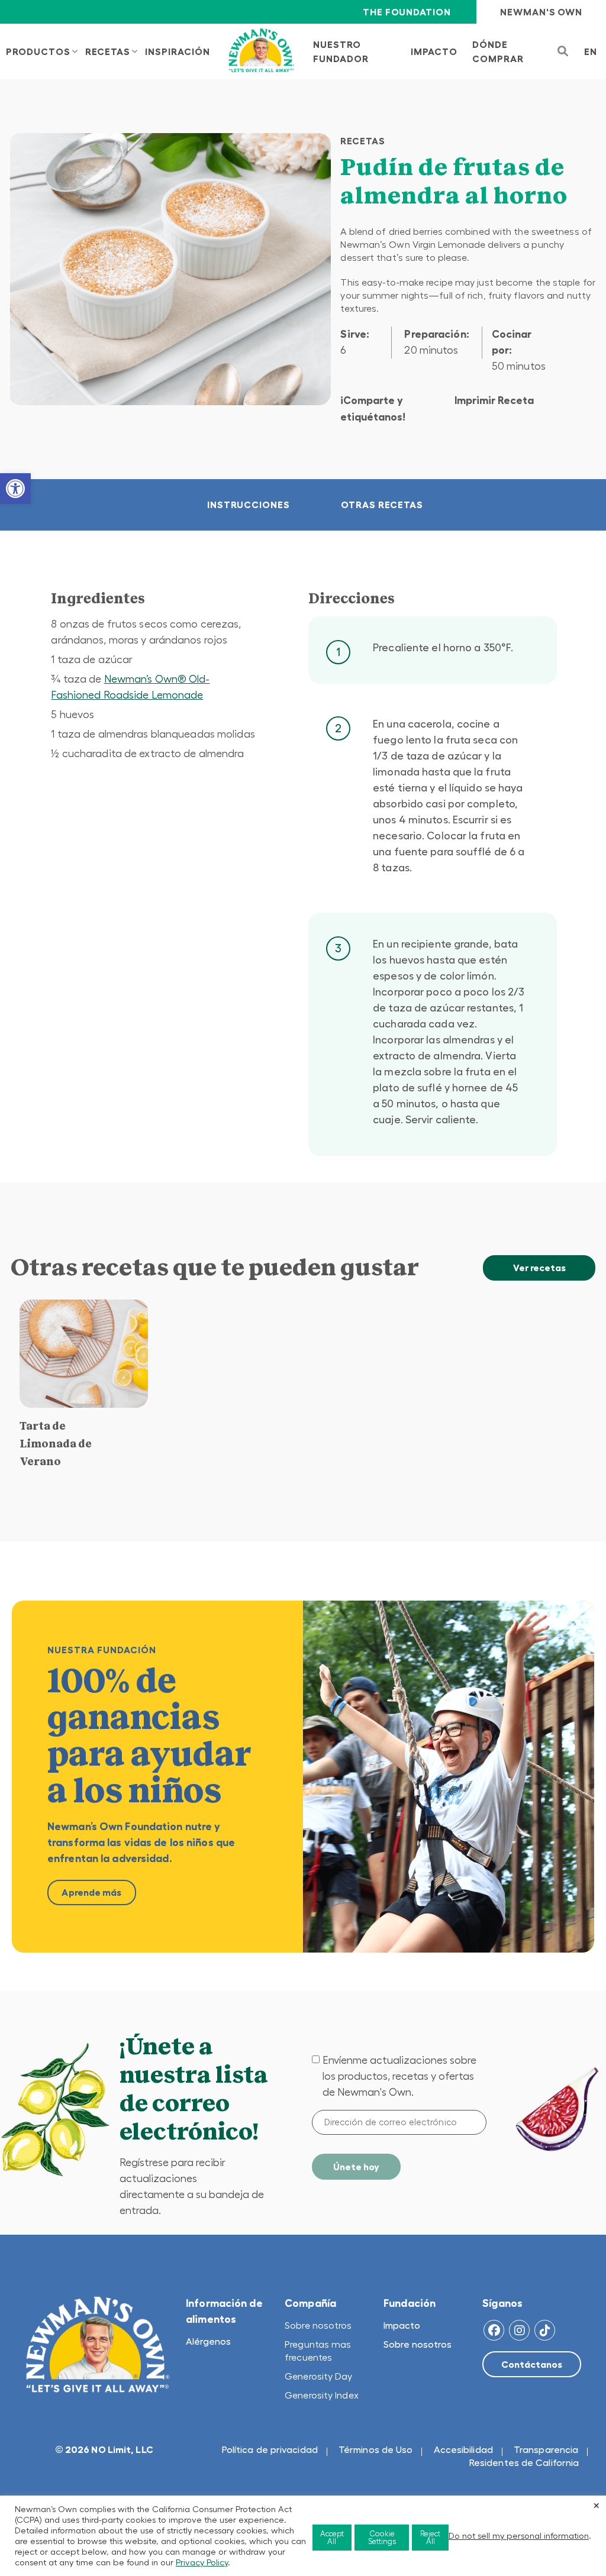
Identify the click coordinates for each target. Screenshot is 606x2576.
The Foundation (407, 12)
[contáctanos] (532, 2364)
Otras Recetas (382, 505)
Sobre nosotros (318, 2325)
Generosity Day (318, 2376)
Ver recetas (539, 1268)
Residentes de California (524, 2462)
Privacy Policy (202, 2562)
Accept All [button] (332, 2538)
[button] (15, 489)
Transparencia (546, 2449)
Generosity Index (322, 2395)
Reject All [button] (430, 2538)
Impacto (402, 2325)
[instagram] (519, 2330)
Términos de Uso (376, 2449)
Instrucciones (249, 505)
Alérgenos (208, 2341)
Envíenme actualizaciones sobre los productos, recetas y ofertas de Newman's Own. (399, 2076)
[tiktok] (545, 2330)
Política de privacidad (270, 2449)
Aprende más (91, 1892)
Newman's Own (541, 12)
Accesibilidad (463, 2449)
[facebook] (494, 2330)
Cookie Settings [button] (382, 2538)
